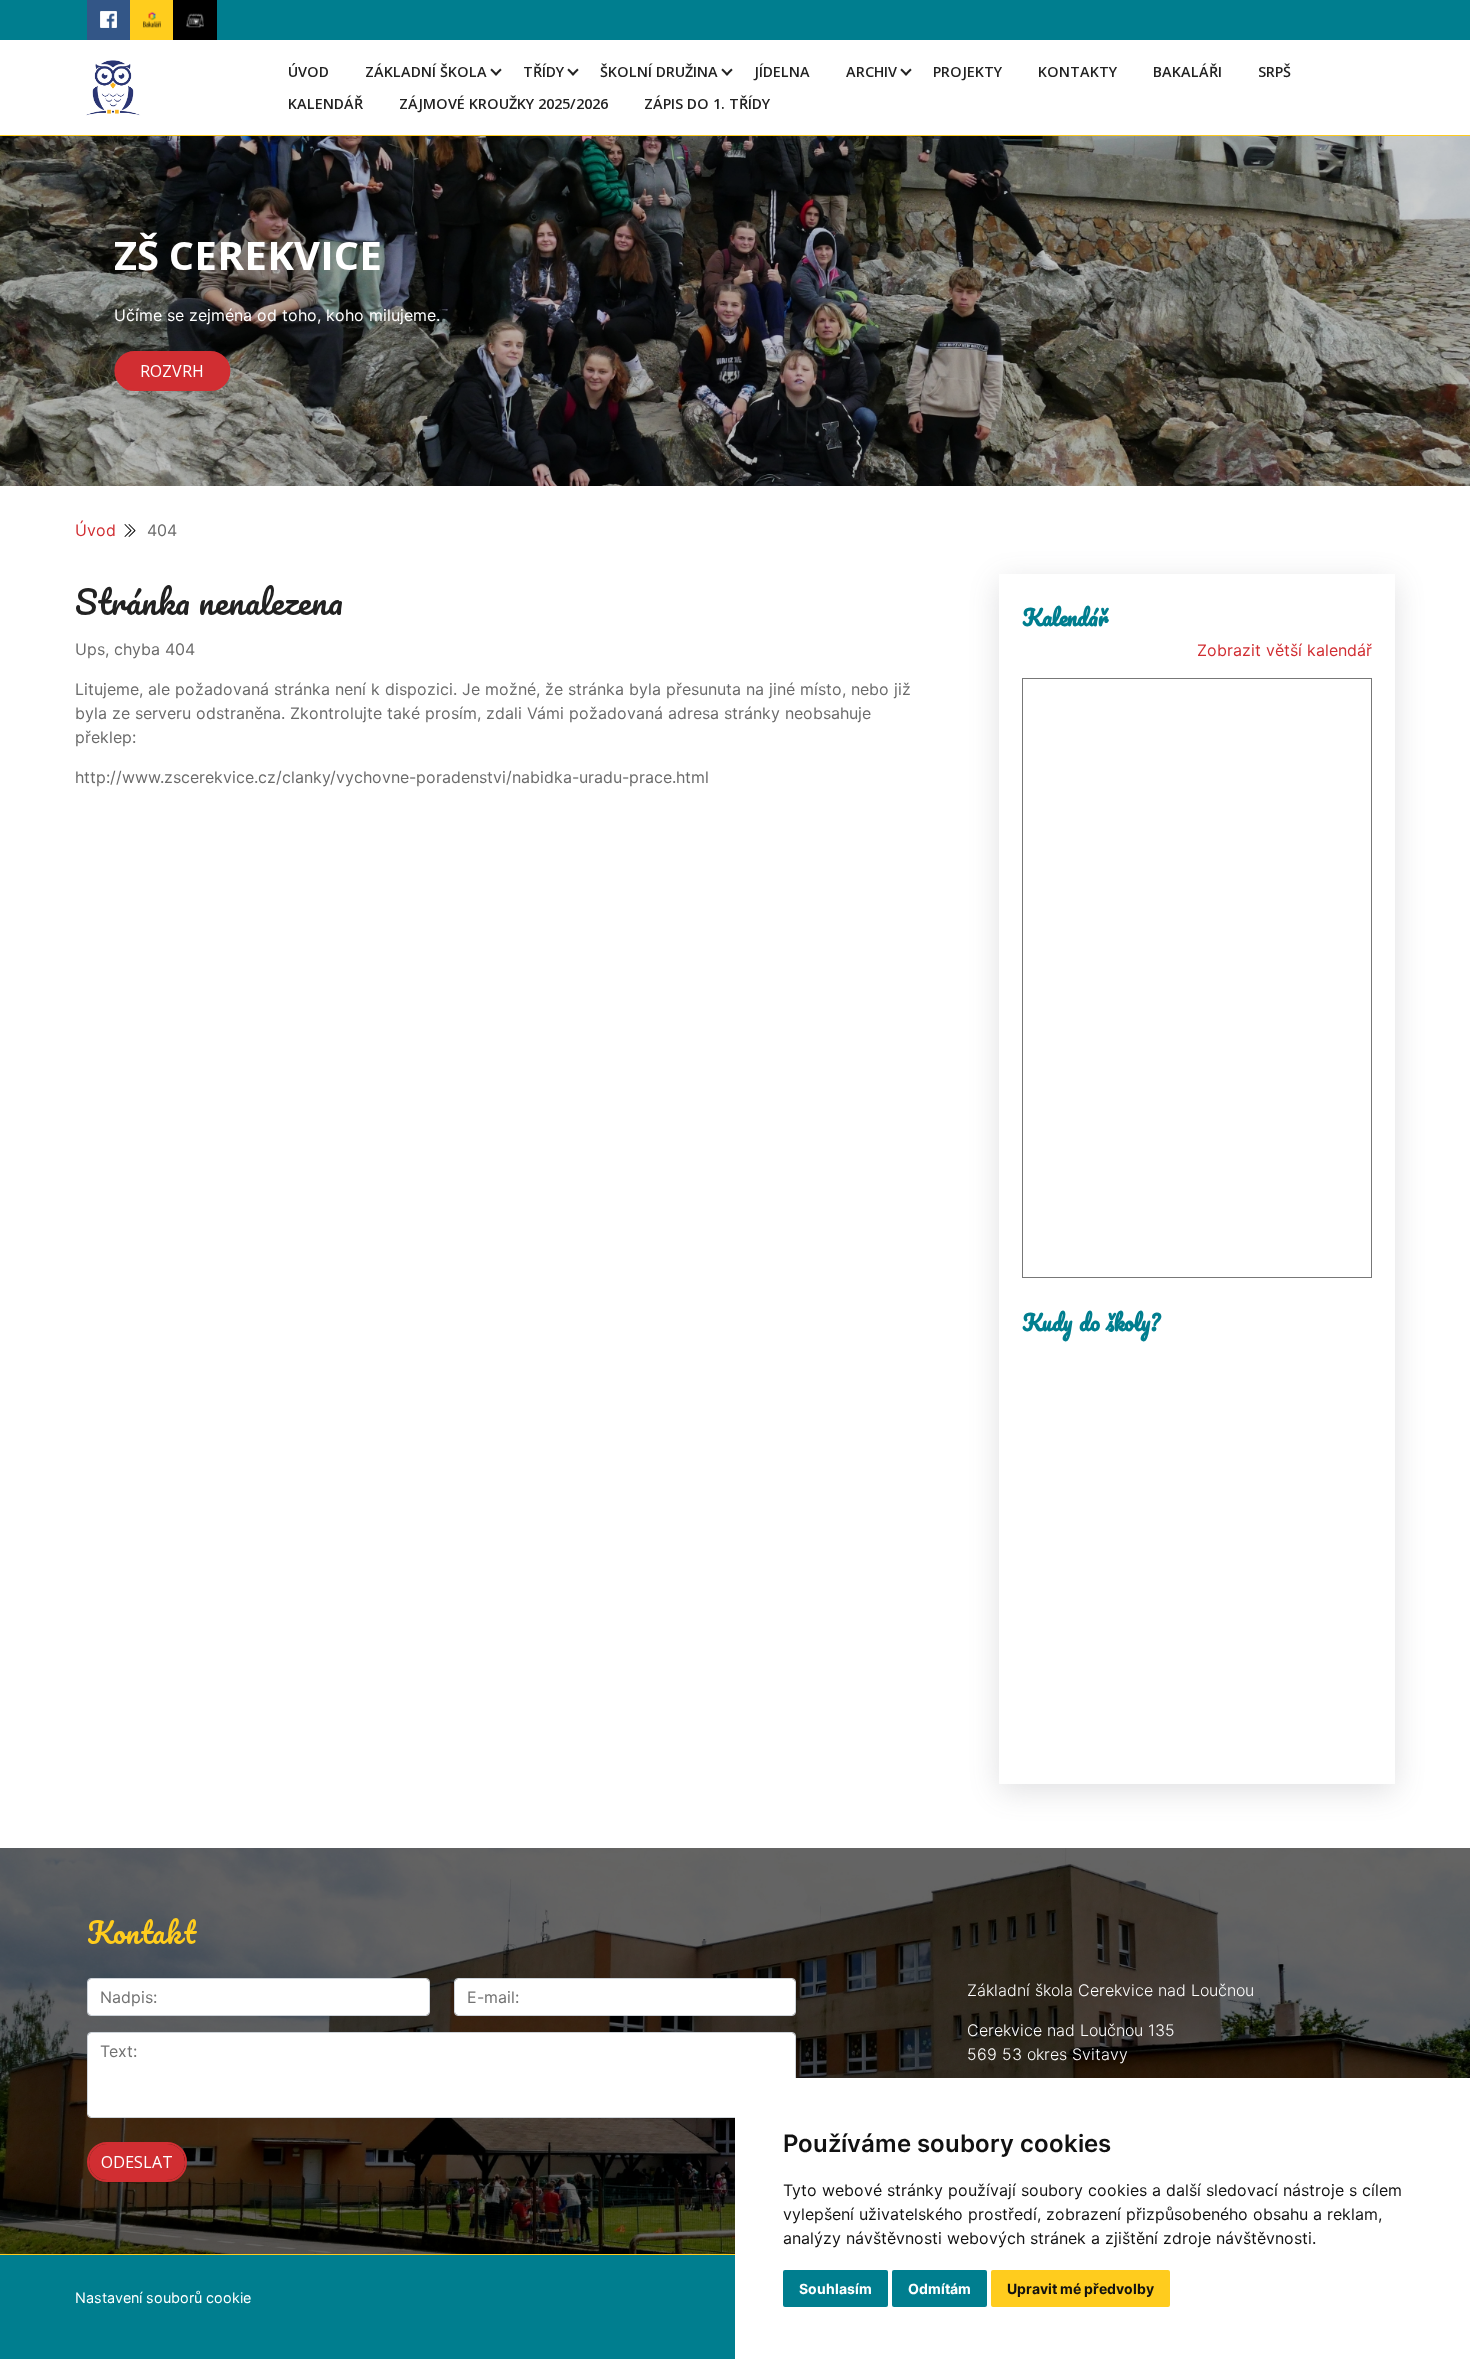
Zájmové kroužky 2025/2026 (503, 103)
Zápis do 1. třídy (707, 103)
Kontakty (1077, 71)
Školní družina (659, 71)
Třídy (543, 71)
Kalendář (325, 103)
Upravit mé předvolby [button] (1080, 2288)
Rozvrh (172, 371)
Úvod (308, 71)
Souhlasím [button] (835, 2288)
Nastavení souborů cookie (163, 2297)
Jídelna (782, 71)
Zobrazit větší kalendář (1284, 650)
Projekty (967, 71)
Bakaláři (1187, 71)
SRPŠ (1274, 71)
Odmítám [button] (939, 2288)
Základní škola (426, 71)
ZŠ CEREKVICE (248, 254)
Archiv (871, 71)
